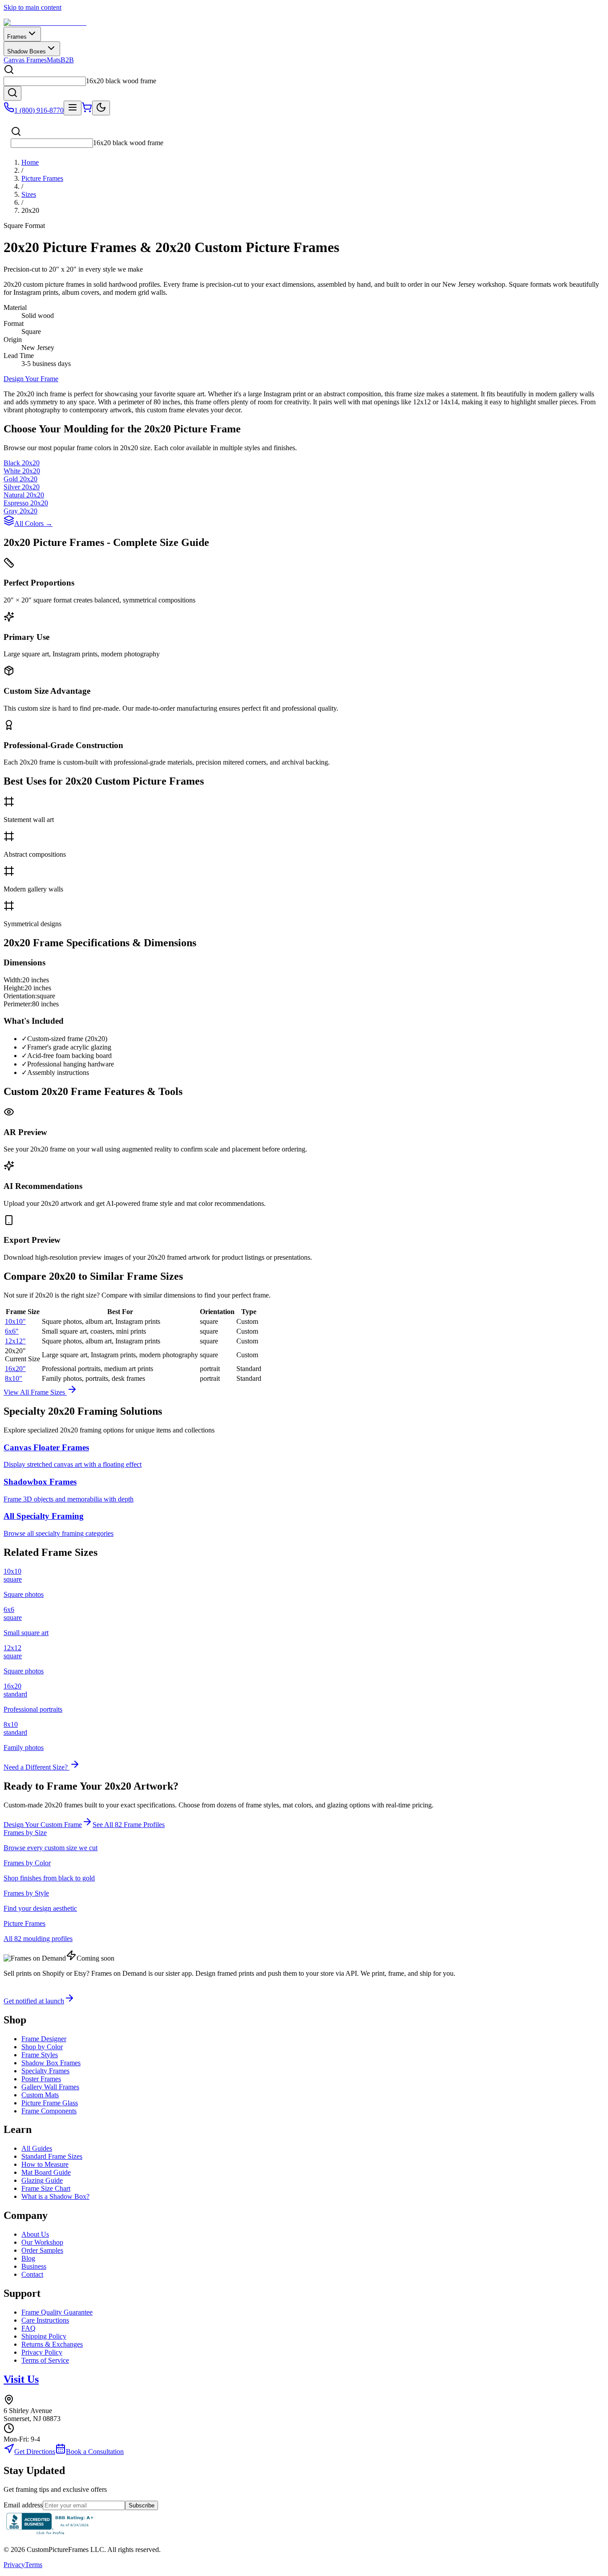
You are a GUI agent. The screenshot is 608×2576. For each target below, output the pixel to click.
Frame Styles (40, 2055)
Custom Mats (40, 2095)
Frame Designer (44, 2039)
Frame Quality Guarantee (57, 2312)
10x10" (15, 1321)
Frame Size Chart (46, 2188)
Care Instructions (45, 2320)
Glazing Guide (42, 2180)
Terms (34, 2565)
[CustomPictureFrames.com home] (45, 22)
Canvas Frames (25, 60)
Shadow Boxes (26, 51)
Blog (28, 2258)
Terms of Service (45, 2360)
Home (30, 162)
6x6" (12, 1331)
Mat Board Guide (46, 2172)
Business (34, 2266)
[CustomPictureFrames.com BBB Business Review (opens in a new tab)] (50, 2534)
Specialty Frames (45, 2071)
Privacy (14, 2565)
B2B (67, 60)
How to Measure (45, 2164)
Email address (23, 2505)
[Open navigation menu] (73, 108)
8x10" (14, 1378)
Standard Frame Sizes (52, 2156)
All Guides (37, 2148)
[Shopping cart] (87, 110)
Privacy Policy (42, 2352)
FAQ (28, 2328)
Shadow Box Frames (51, 2063)
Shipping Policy (44, 2336)
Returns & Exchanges (52, 2344)
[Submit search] (12, 93)
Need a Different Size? (36, 1767)
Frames (17, 37)
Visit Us (21, 2379)
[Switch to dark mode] (101, 108)
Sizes (29, 194)
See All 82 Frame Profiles (129, 1825)
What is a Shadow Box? (55, 2196)
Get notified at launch (34, 2001)
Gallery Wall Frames (50, 2087)
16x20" (15, 1369)
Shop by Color (42, 2047)
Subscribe (142, 2505)
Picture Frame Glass (50, 2103)
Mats (54, 60)
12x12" (15, 1341)
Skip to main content (32, 7)
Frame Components (49, 2111)
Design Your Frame (31, 379)
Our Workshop (42, 2242)
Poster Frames (41, 2079)
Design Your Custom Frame (43, 1825)
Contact (32, 2274)
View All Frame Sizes (35, 1392)
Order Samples (42, 2250)
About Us (35, 2234)
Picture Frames (42, 178)
